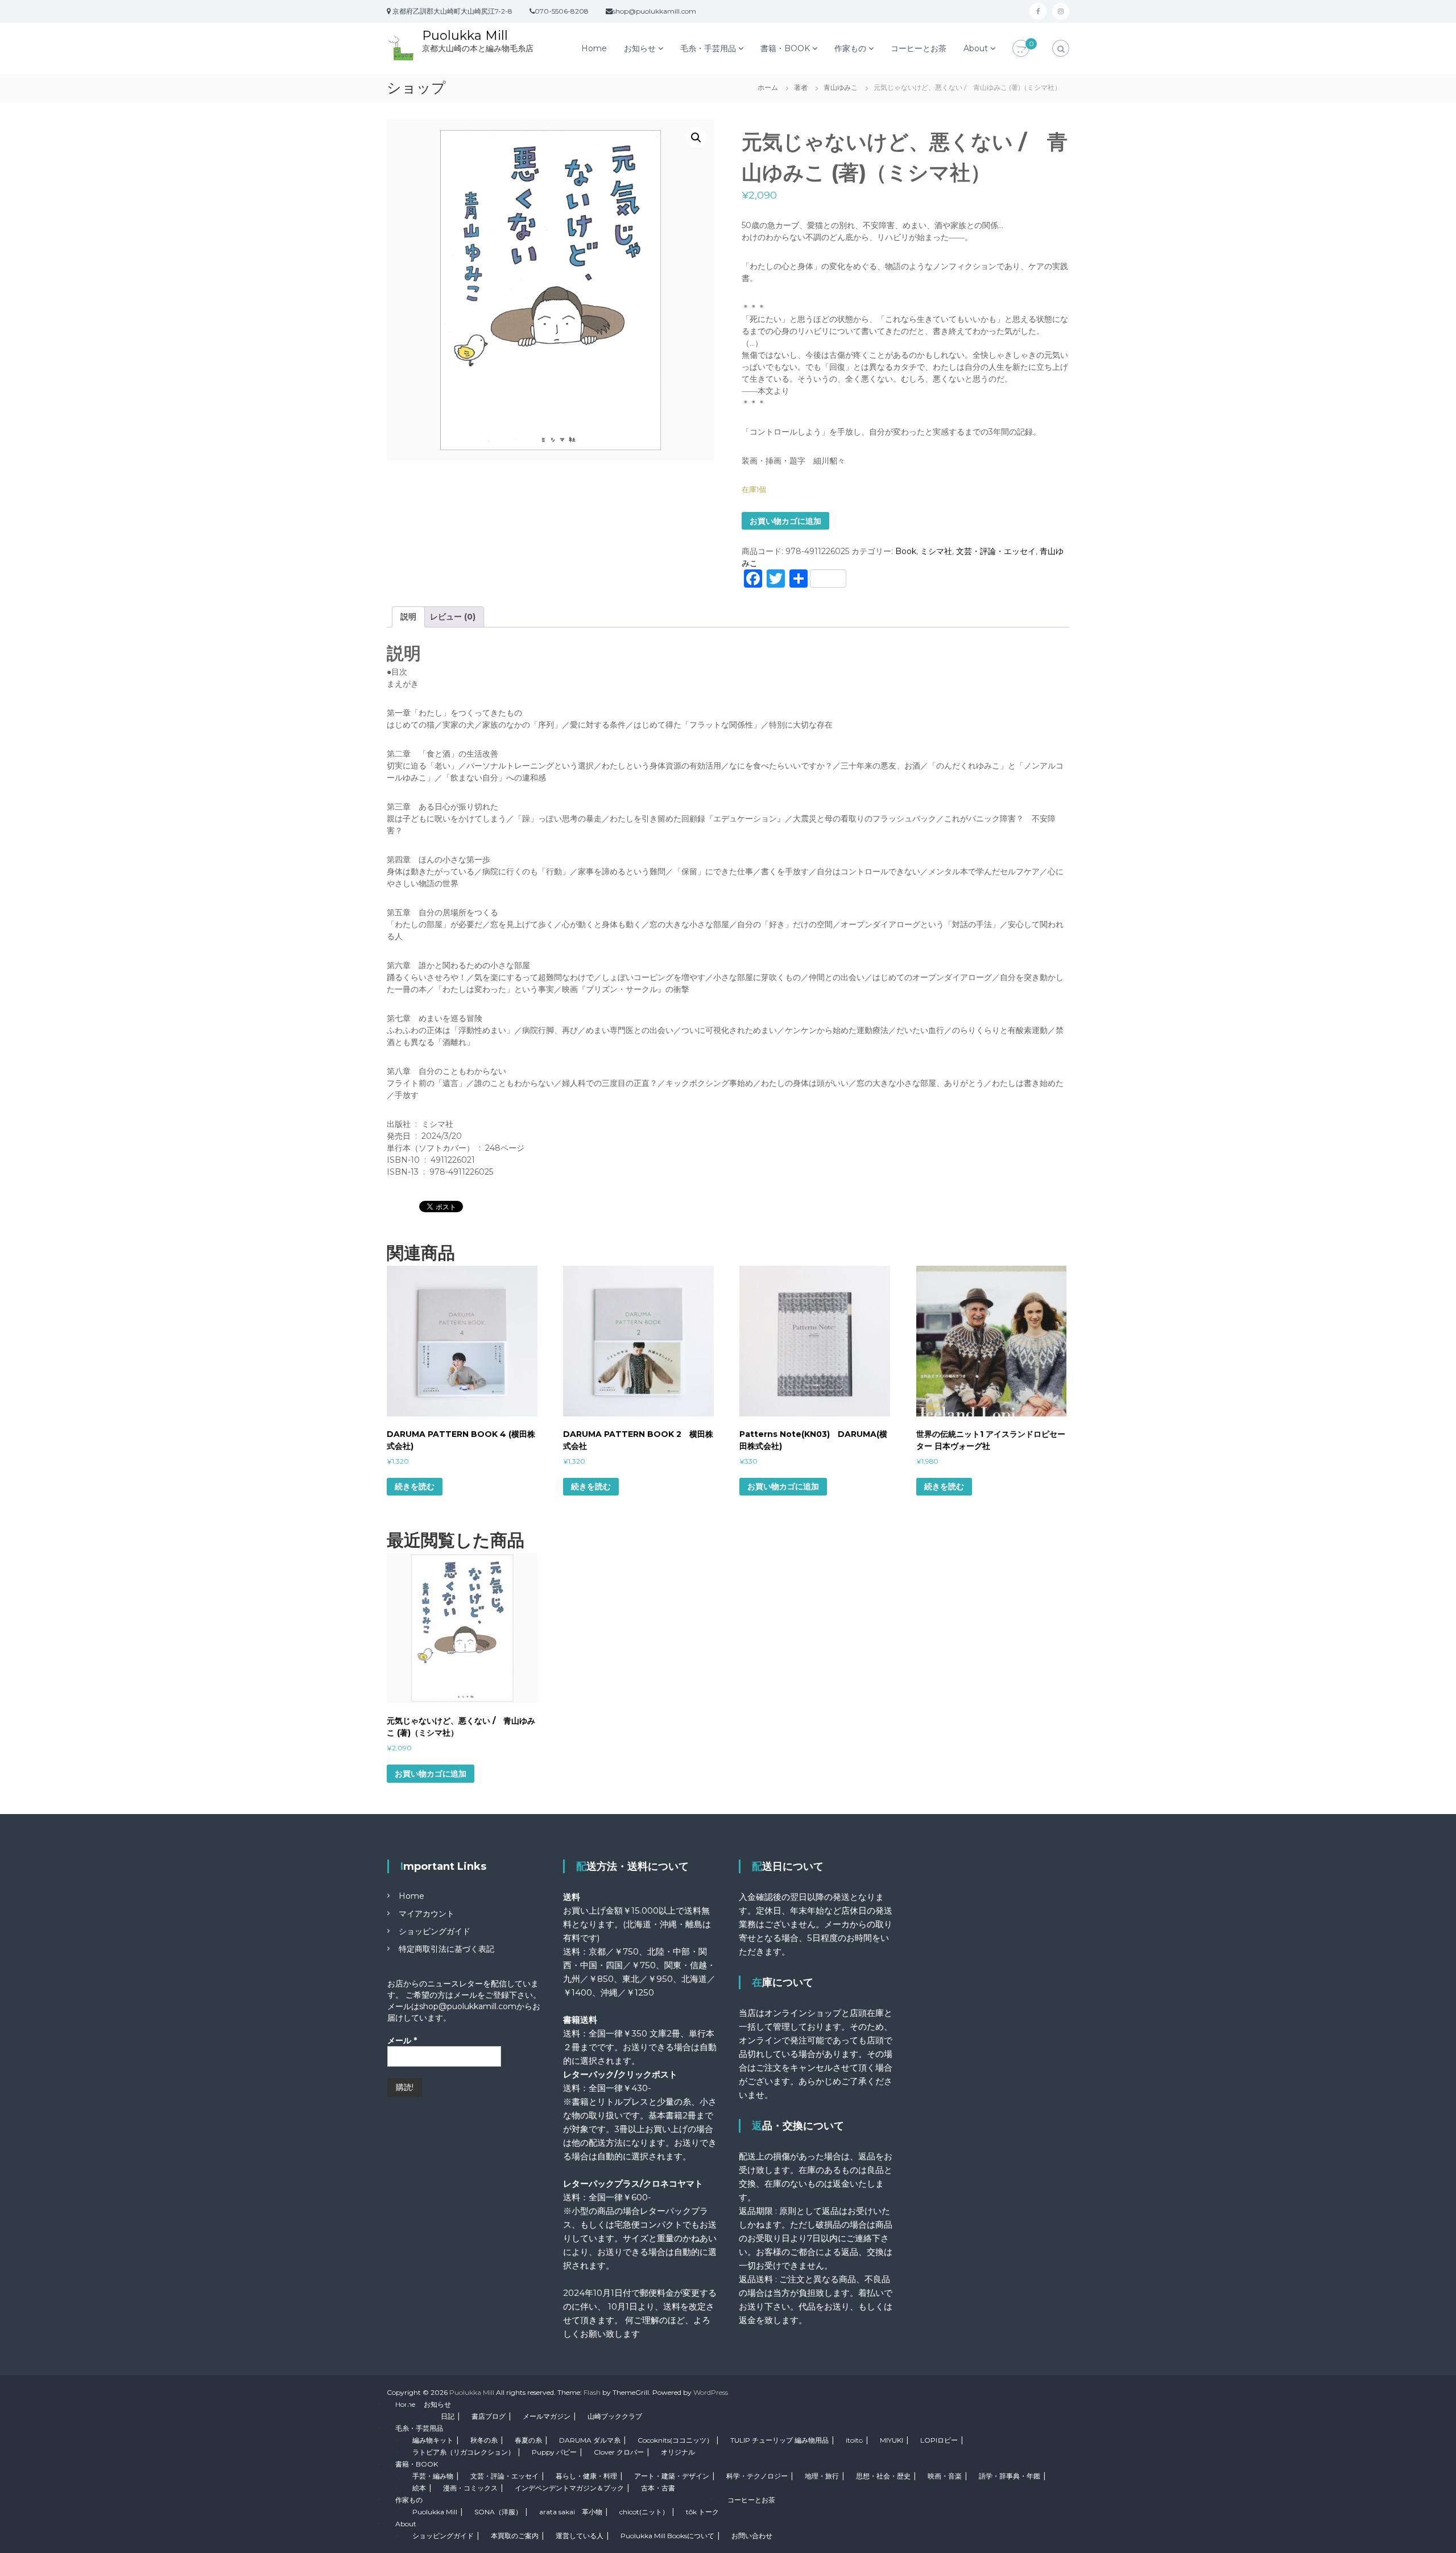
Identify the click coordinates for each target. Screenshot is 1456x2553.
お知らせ (640, 48)
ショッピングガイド (435, 1931)
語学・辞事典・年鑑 (1010, 2476)
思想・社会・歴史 (883, 2476)
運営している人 (580, 2536)
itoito (854, 2440)
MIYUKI (892, 2440)
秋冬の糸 (484, 2440)
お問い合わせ (752, 2536)
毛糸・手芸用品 (708, 48)
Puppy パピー (554, 2452)
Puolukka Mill (465, 36)
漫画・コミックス (470, 2488)
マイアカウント (427, 1914)
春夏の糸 (528, 2440)
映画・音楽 (945, 2476)
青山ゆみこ (841, 87)
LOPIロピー (939, 2440)
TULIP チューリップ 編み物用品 (779, 2440)
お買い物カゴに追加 (785, 521)
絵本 (419, 2488)
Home (594, 48)
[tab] (408, 617)
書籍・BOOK (785, 48)
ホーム (768, 87)
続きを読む (415, 1486)
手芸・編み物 (433, 2476)
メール (402, 2040)
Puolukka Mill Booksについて (667, 2536)
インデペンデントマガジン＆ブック (569, 2488)
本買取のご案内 (515, 2536)
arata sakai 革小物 (571, 2512)
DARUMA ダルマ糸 (590, 2440)
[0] (1021, 49)
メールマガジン (547, 2416)
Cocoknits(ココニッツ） (675, 2440)
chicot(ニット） (644, 2512)
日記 (448, 2416)
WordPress (711, 2392)
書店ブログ (489, 2416)
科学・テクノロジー (757, 2476)
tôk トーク (702, 2512)
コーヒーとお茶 (919, 48)
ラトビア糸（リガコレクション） (464, 2452)
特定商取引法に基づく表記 (446, 1949)
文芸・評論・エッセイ (996, 551)
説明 (408, 617)
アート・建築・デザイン (672, 2476)
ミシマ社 (936, 551)
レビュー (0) (453, 617)
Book (906, 551)
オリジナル (678, 2452)
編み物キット (433, 2440)
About (976, 48)
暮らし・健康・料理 (586, 2476)
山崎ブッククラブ (615, 2416)
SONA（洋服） (498, 2512)
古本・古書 (658, 2488)
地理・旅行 (822, 2476)
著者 (801, 87)
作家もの (850, 48)
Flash (592, 2392)
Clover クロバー (619, 2452)
